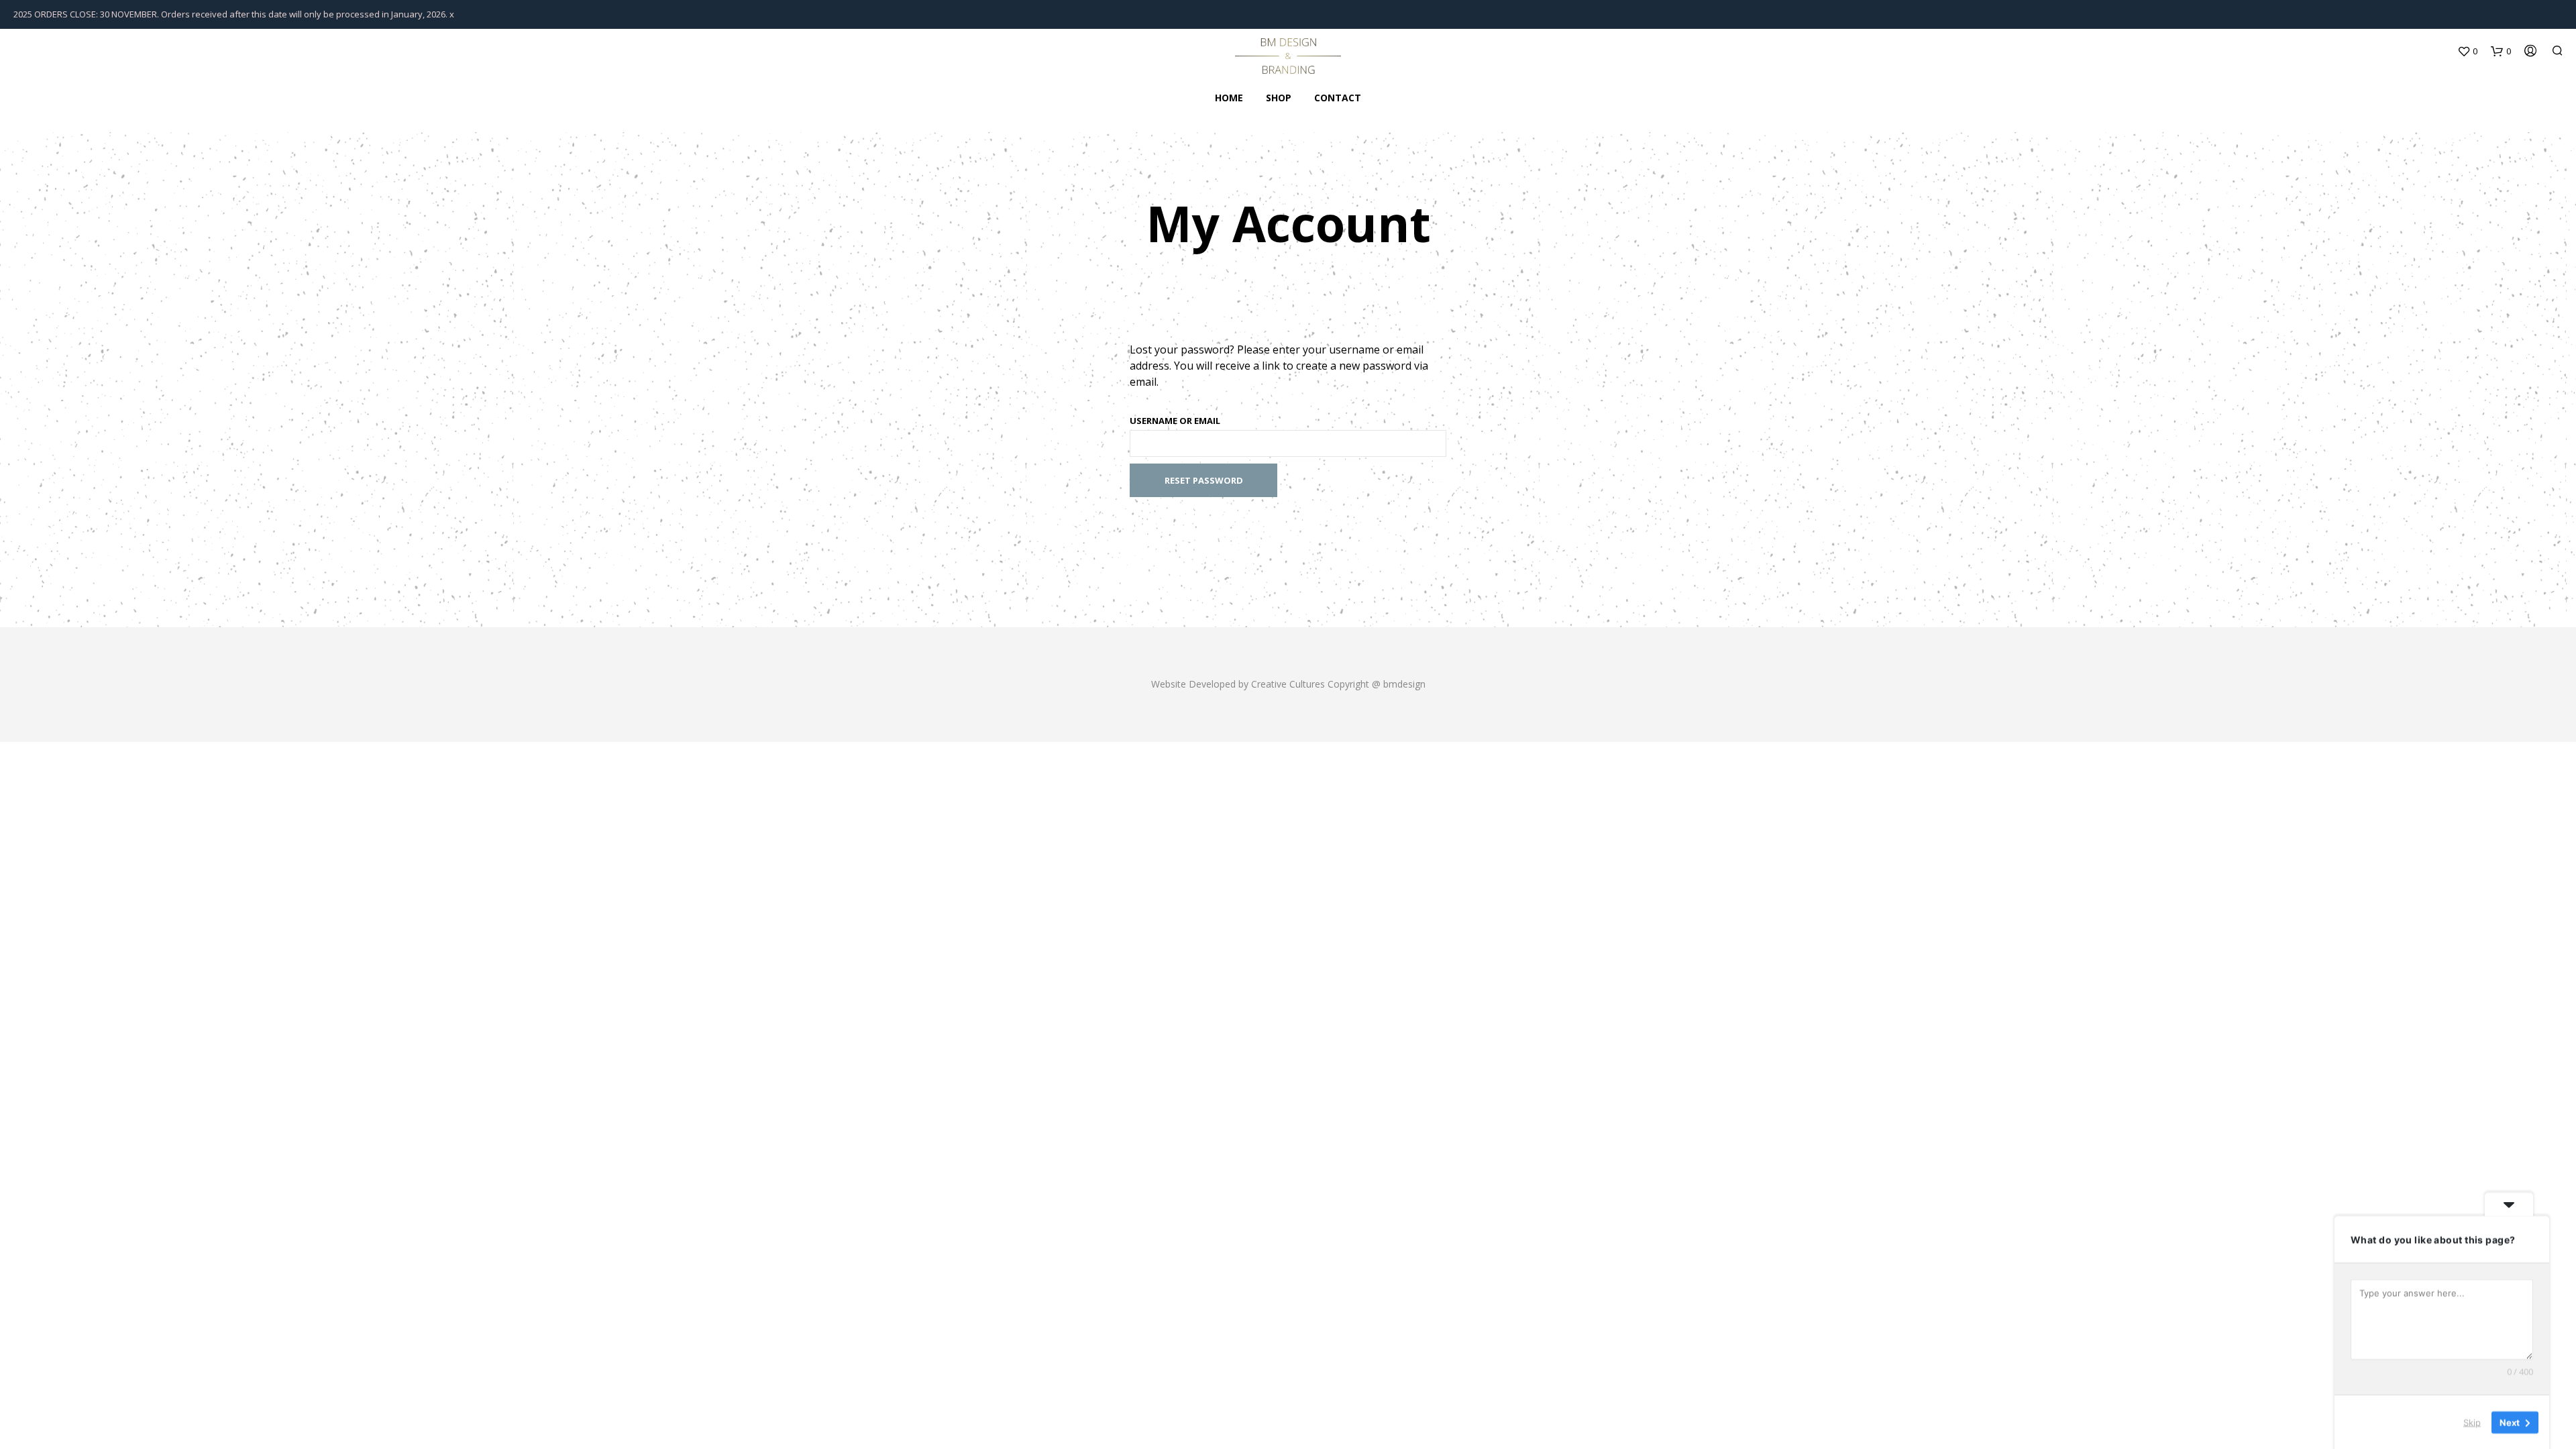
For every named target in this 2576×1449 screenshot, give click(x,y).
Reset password (1204, 480)
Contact (1338, 98)
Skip (2472, 1421)
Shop (1279, 98)
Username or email (1175, 421)
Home (1229, 98)
